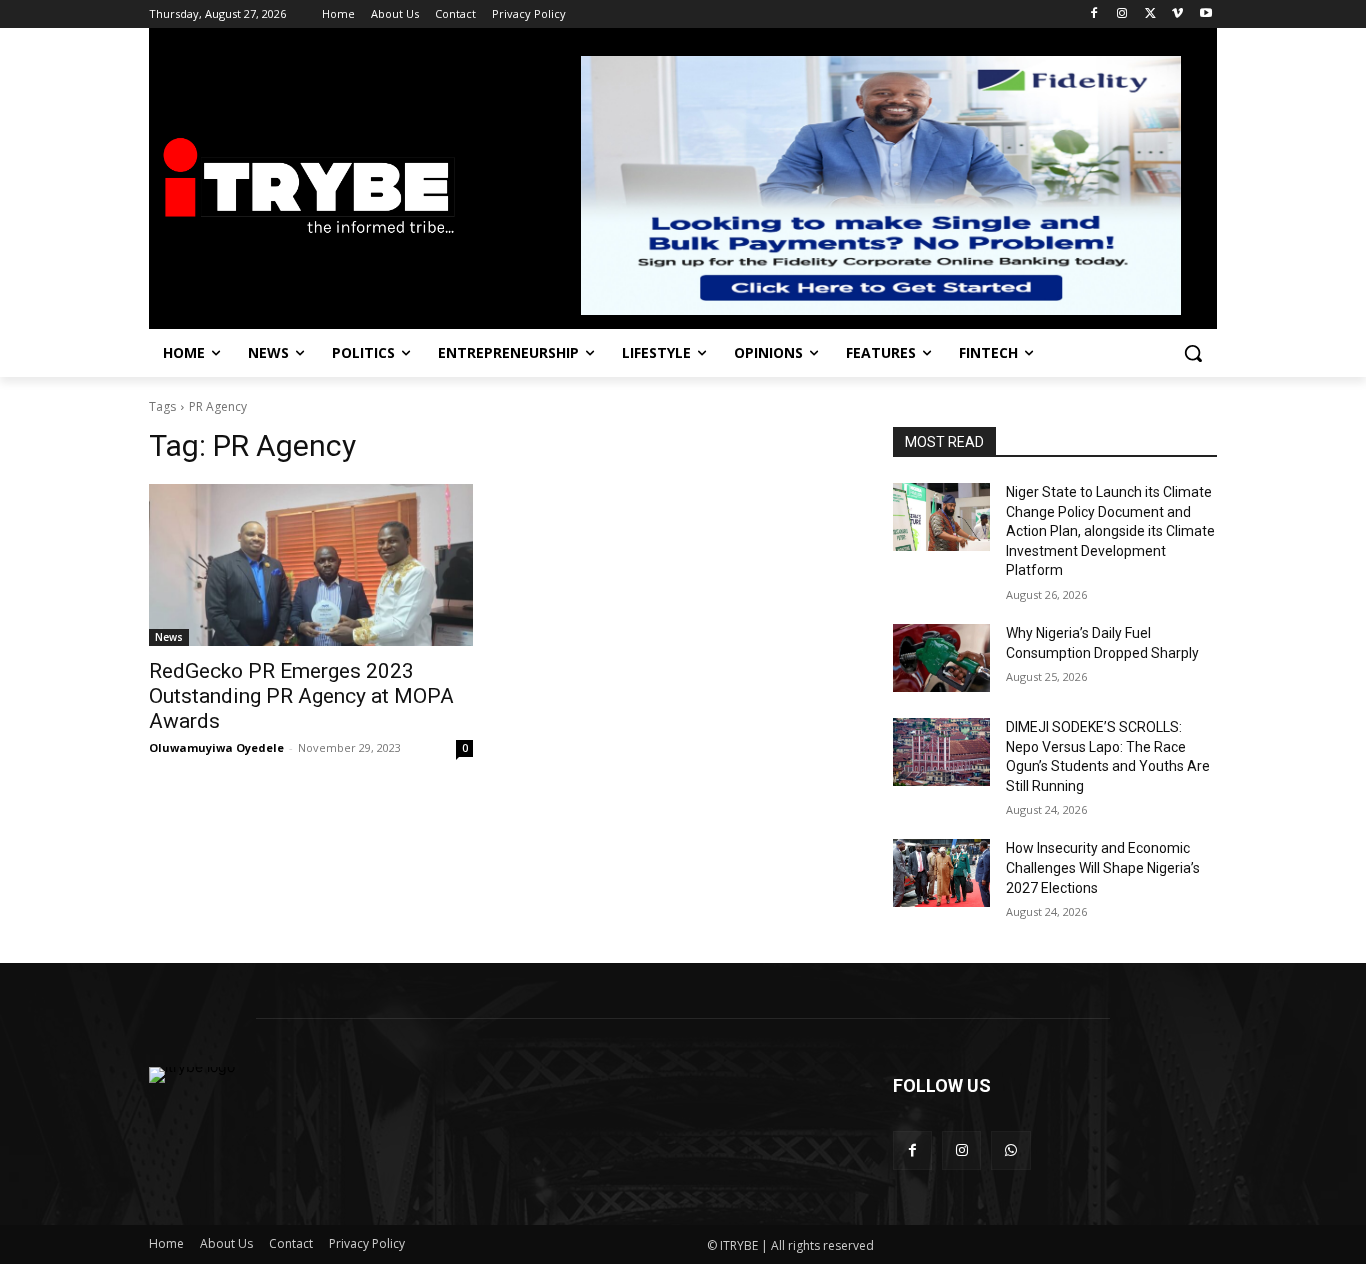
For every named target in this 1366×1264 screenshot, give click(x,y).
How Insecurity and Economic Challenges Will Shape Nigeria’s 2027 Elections (1103, 867)
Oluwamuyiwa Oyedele (216, 747)
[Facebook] (1094, 14)
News (169, 637)
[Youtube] (1205, 14)
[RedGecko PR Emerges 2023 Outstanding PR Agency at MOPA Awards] (311, 565)
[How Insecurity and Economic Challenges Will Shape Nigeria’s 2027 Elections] (941, 873)
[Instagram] (1122, 14)
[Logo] (309, 187)
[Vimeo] (1177, 14)
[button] (1193, 353)
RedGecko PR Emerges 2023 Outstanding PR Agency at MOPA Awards (301, 696)
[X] (1150, 14)
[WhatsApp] (1010, 1150)
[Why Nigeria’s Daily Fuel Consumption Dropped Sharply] (941, 658)
